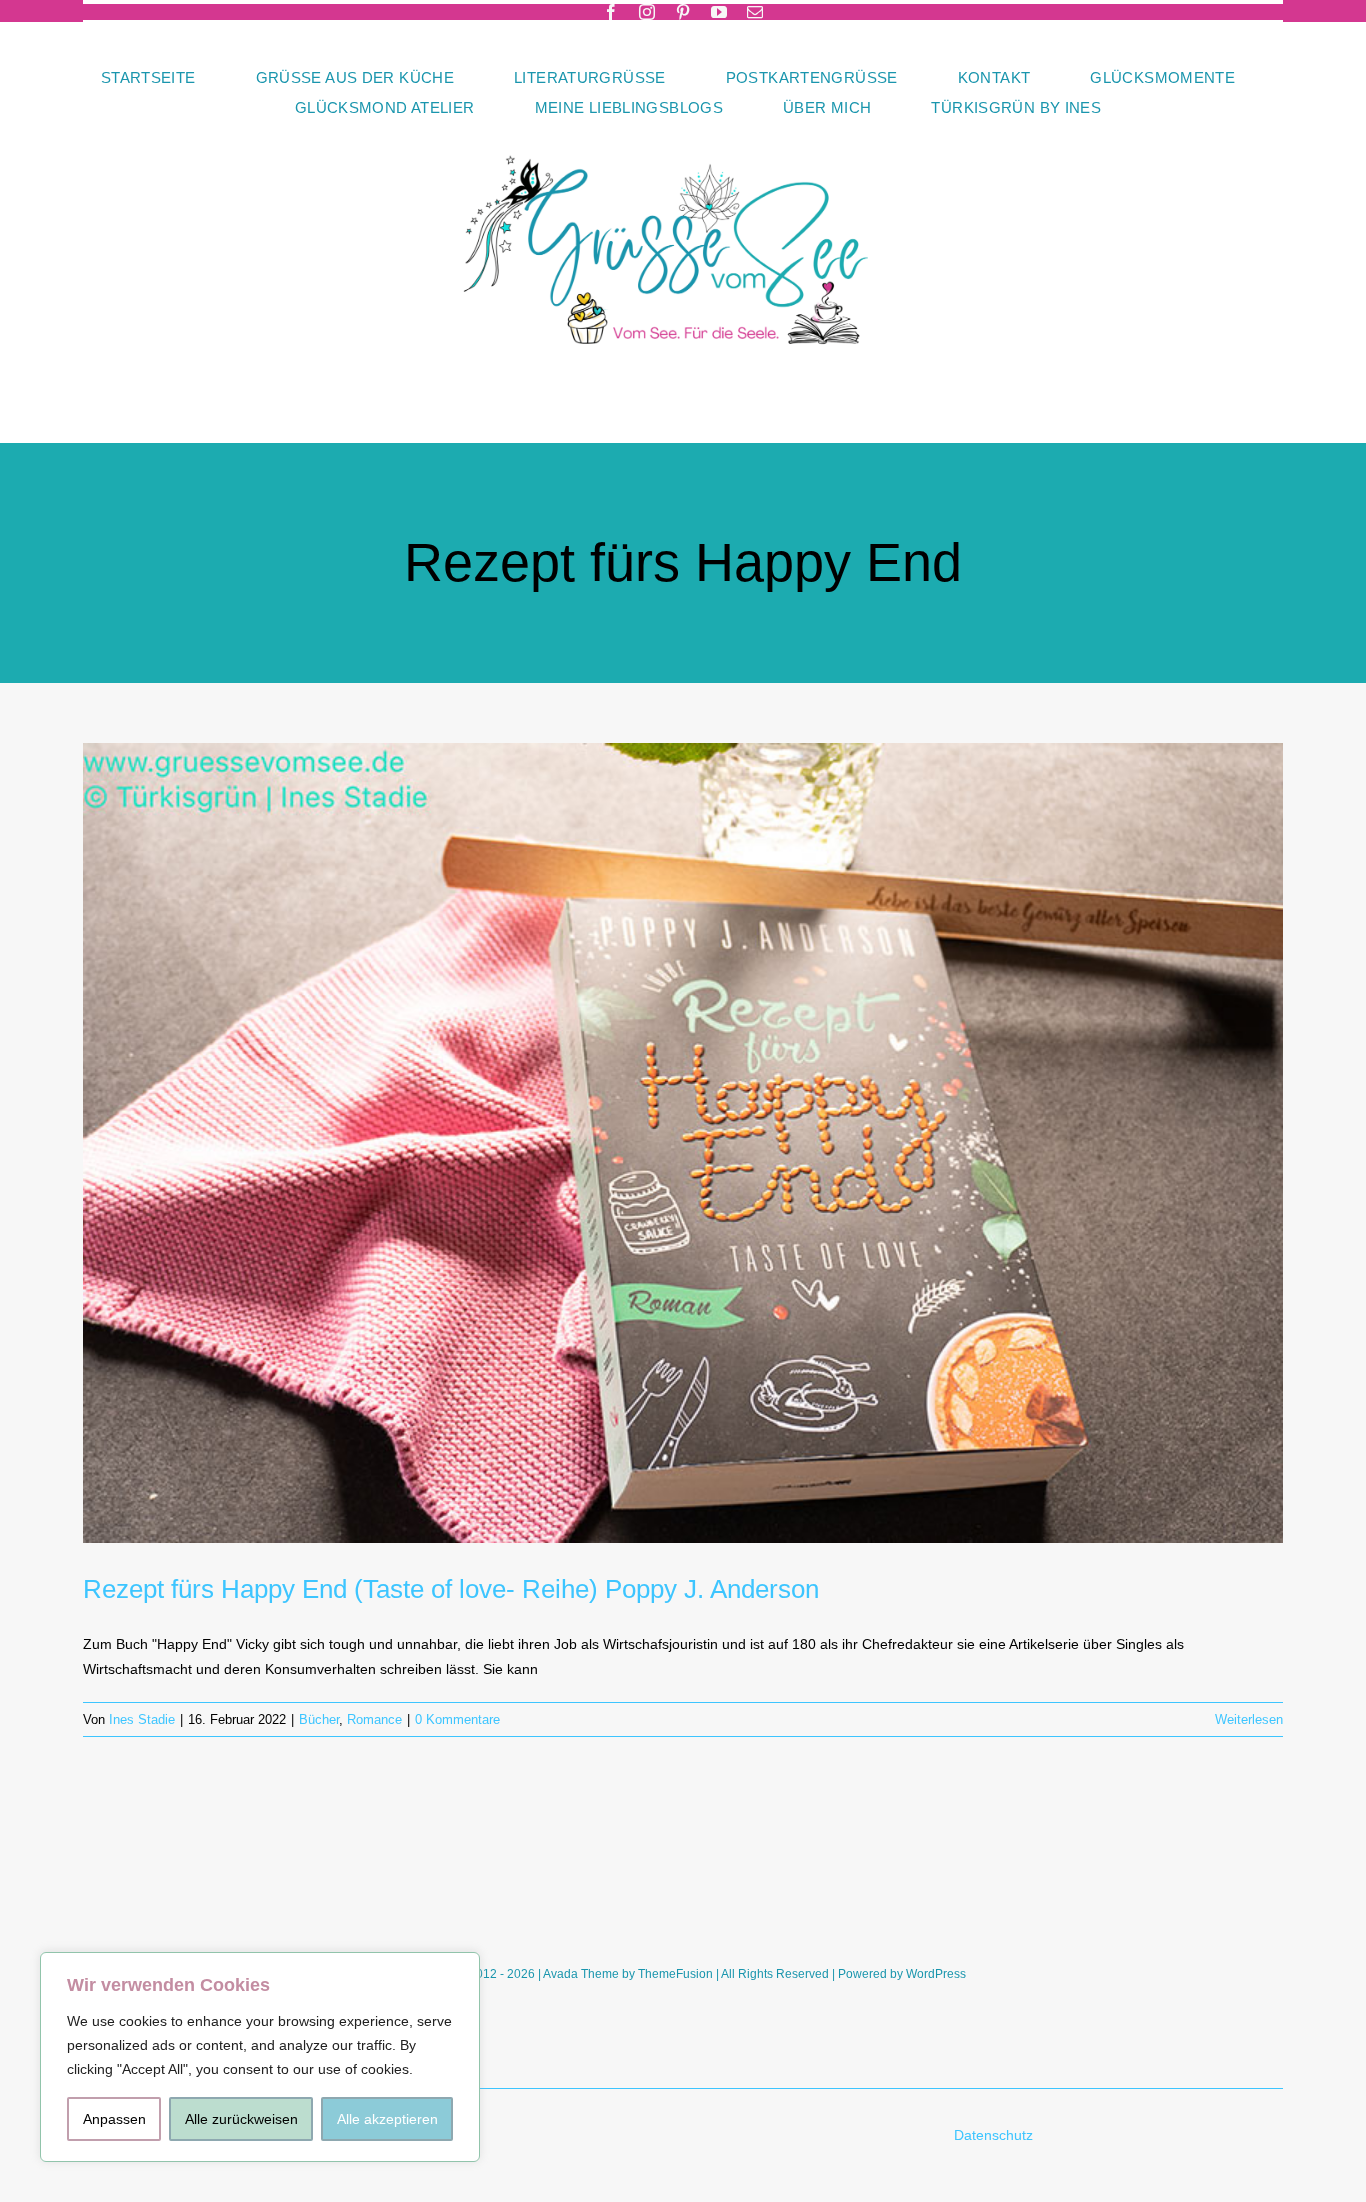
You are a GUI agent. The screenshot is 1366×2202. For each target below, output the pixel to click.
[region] (260, 2057)
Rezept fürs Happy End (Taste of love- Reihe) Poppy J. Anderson (451, 1589)
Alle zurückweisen (241, 2119)
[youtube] (719, 12)
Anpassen (114, 2119)
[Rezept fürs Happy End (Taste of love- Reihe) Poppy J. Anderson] (683, 1143)
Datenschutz (995, 2135)
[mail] (755, 12)
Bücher (319, 1719)
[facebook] (611, 12)
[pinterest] (683, 12)
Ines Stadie (142, 1719)
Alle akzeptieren (387, 2119)
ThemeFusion (675, 1974)
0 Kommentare (457, 1719)
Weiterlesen (1249, 1719)
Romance (374, 1719)
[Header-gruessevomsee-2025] (683, 129)
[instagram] (647, 12)
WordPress (936, 1974)
